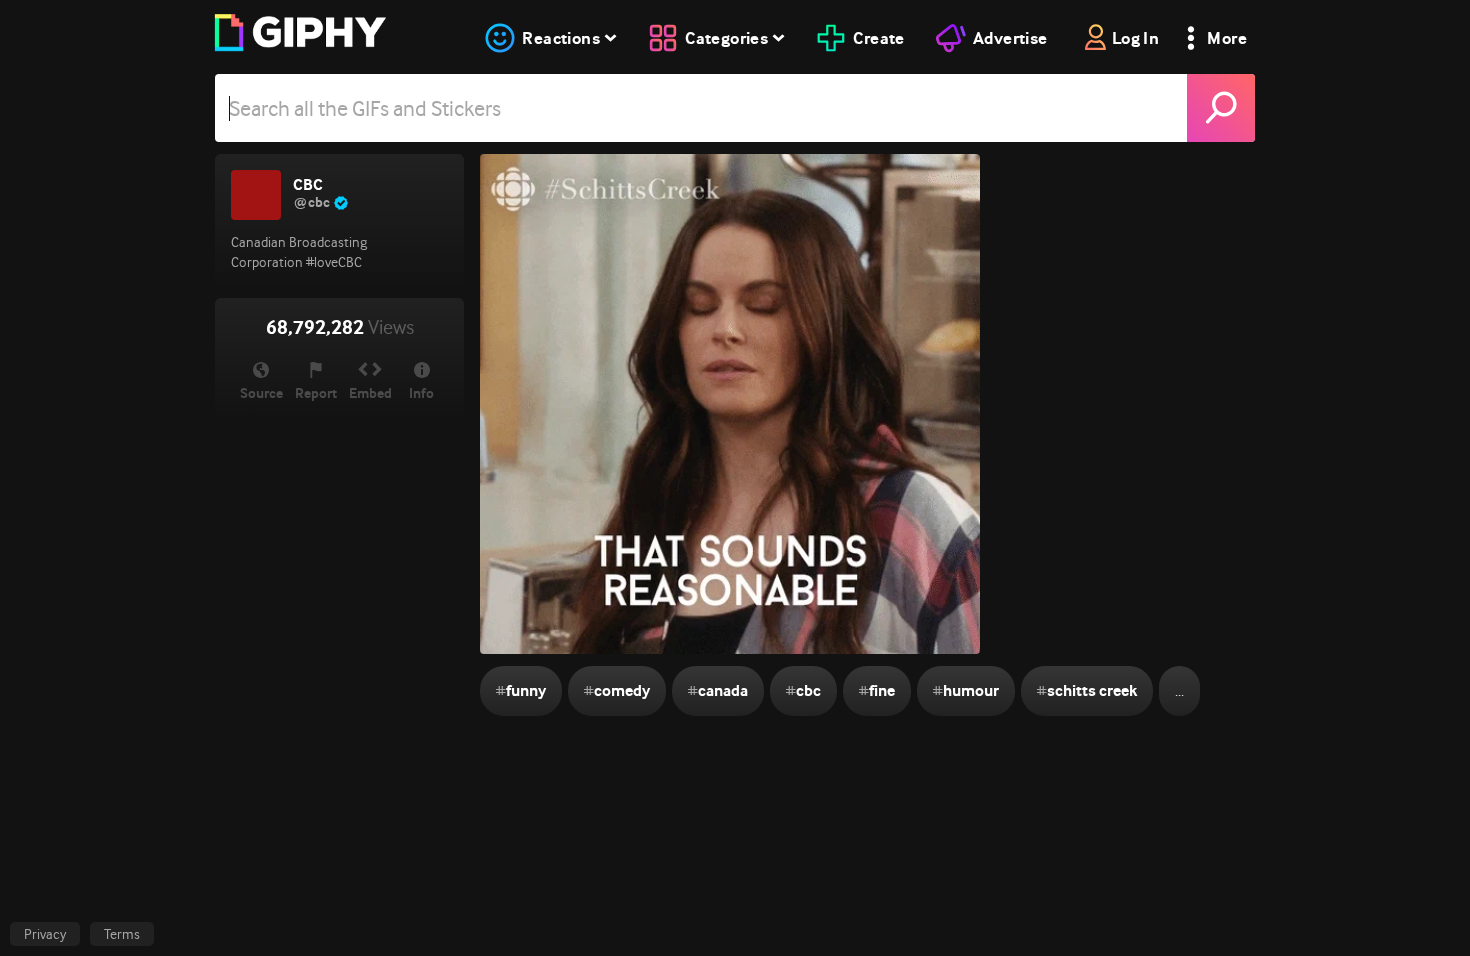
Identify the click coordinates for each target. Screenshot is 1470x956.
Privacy (45, 934)
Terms (122, 934)
